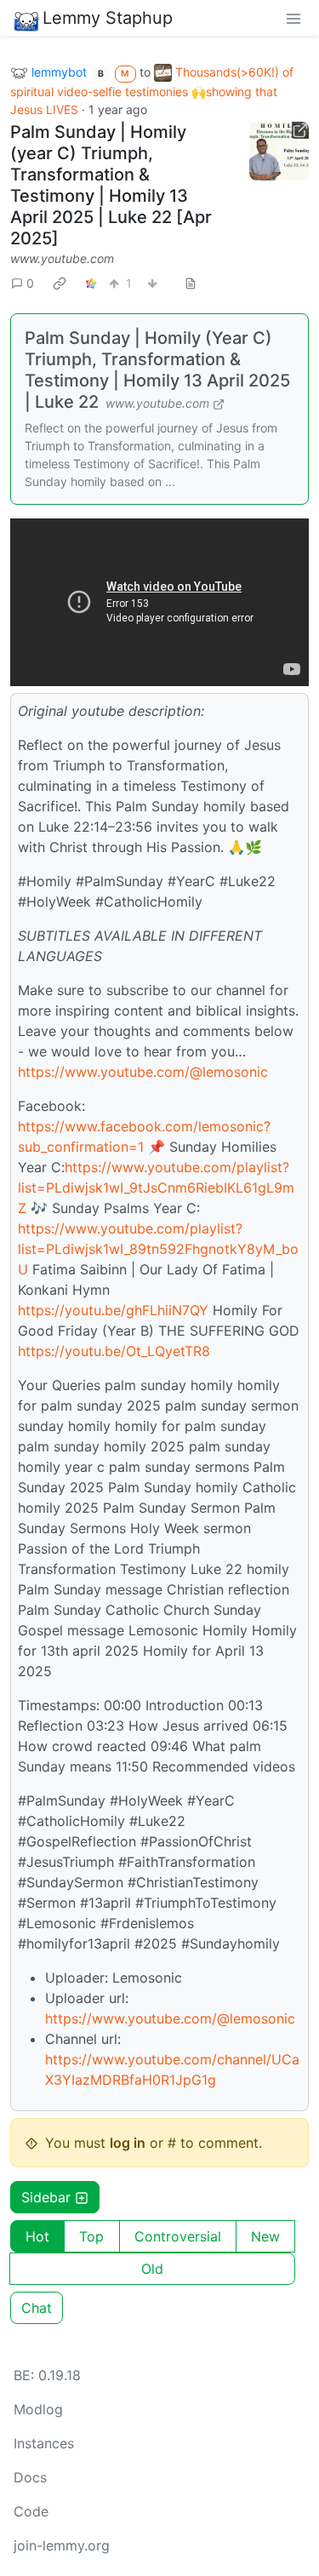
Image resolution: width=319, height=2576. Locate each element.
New (265, 2236)
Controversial (178, 2236)
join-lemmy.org (62, 2545)
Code (31, 2511)
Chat (37, 2308)
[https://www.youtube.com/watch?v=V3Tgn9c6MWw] (279, 152)
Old (152, 2269)
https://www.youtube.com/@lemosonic (143, 1072)
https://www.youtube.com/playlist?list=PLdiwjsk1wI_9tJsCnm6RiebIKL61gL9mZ (156, 1188)
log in (128, 2143)
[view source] (191, 283)
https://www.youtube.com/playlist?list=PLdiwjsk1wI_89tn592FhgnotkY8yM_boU (158, 1249)
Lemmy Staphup (108, 18)
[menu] (293, 18)
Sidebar (46, 2197)
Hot (37, 2236)
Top (91, 2236)
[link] (60, 283)
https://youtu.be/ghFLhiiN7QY (113, 1310)
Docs (30, 2477)
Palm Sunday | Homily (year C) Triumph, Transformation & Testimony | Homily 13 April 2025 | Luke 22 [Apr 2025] (111, 185)
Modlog (38, 2409)
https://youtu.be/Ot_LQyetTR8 (114, 1351)
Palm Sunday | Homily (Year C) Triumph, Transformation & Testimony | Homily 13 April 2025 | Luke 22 (157, 370)
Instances (44, 2443)
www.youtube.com (62, 258)
